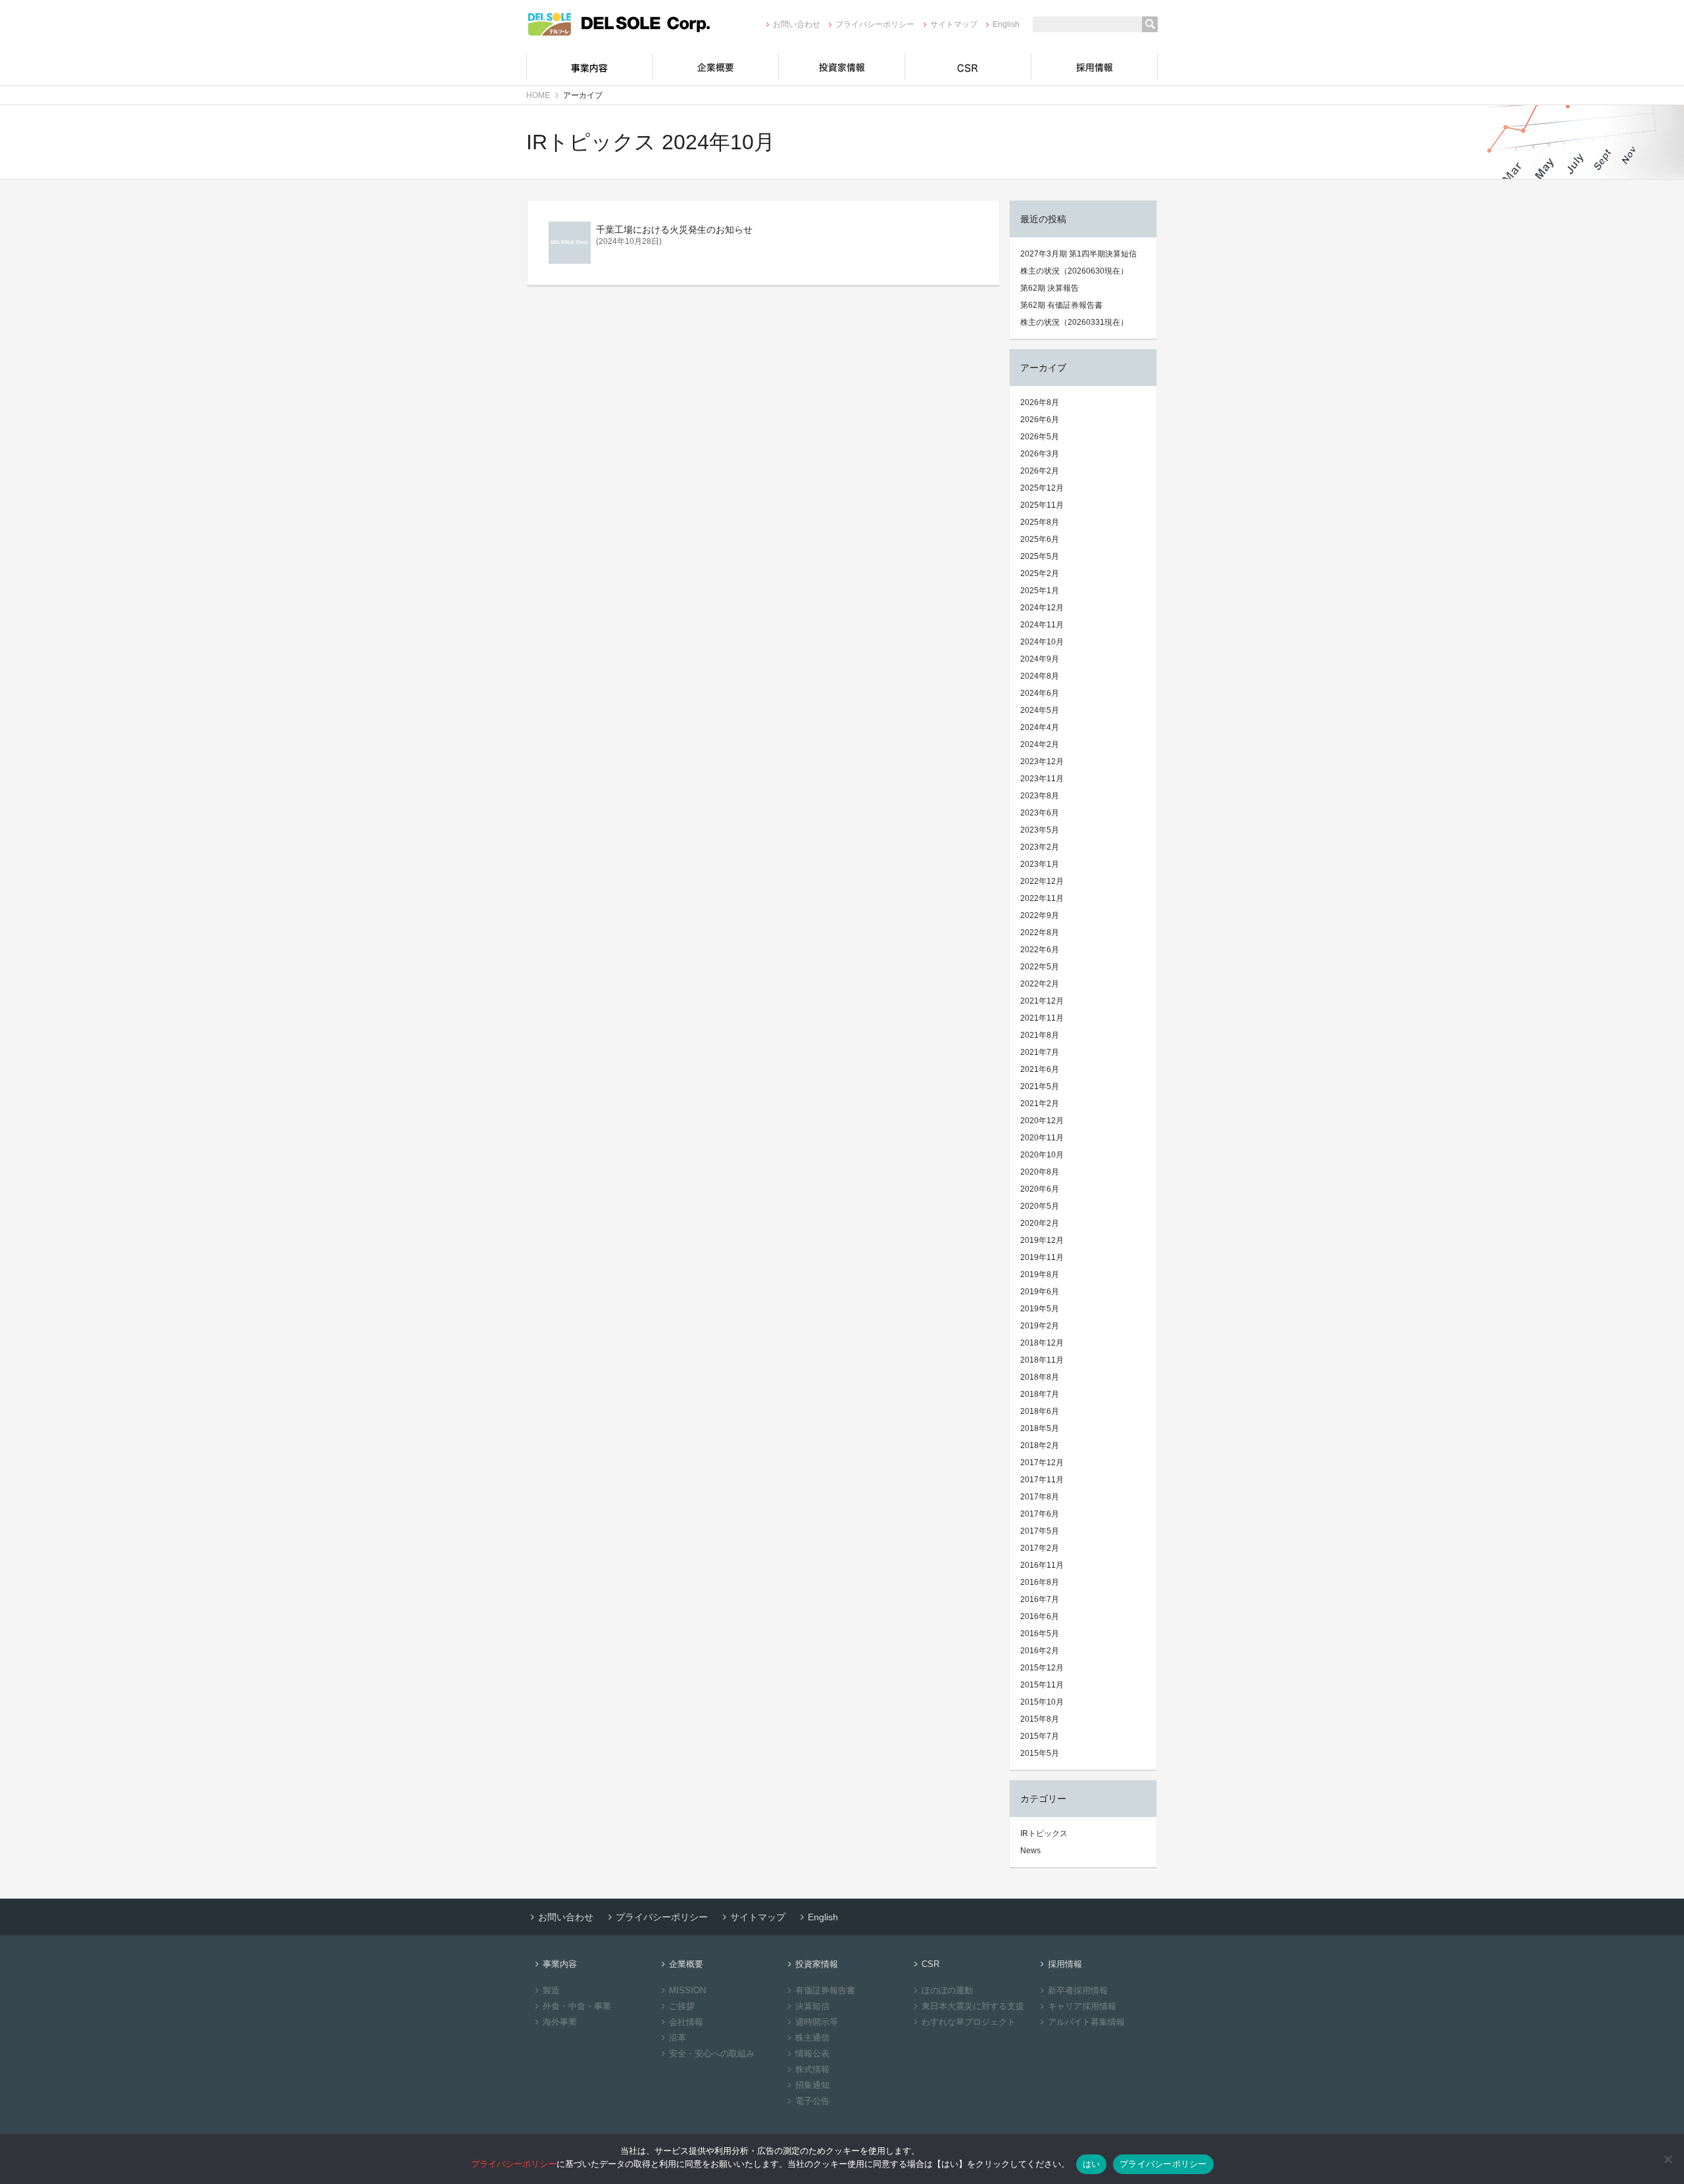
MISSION (687, 1990)
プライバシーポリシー (875, 24)
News (1030, 1851)
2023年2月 (1040, 847)
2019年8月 (1040, 1274)
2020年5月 (1040, 1206)
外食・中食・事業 (577, 2006)
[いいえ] (1668, 2159)
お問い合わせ (796, 24)
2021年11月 (1042, 1018)
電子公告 (812, 2101)
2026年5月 (1040, 437)
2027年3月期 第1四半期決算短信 (1078, 254)
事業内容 (589, 67)
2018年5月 (1040, 1428)
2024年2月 (1040, 744)
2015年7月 (1040, 1736)
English (1006, 24)
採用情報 (1095, 67)
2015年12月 (1042, 1668)
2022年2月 (1040, 984)
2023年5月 (1040, 830)
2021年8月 (1040, 1035)
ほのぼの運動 (947, 1990)
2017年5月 (1040, 1531)
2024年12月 (1042, 608)
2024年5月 (1040, 710)
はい (1092, 2164)
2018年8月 (1040, 1377)
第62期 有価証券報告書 (1061, 305)
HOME (538, 95)
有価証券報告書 (825, 1990)
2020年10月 (1042, 1155)
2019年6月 (1040, 1292)
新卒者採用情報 (1078, 1990)
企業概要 (716, 67)
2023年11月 (1042, 779)
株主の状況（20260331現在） (1074, 322)
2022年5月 (1040, 967)
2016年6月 (1040, 1616)
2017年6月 (1040, 1514)
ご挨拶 (682, 2006)
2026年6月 (1040, 420)
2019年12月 (1042, 1240)
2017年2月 (1040, 1548)
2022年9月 (1040, 915)
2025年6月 (1040, 539)
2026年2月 (1040, 471)
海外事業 (560, 2022)
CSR (968, 67)
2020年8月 (1040, 1172)
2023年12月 (1042, 762)
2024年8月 (1040, 676)
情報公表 (812, 2053)
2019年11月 (1042, 1257)
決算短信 (812, 2006)
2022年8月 (1040, 933)
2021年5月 (1040, 1086)
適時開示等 (817, 2022)
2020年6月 (1040, 1189)
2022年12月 (1042, 881)
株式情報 (812, 2069)
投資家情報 (842, 67)
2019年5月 (1040, 1309)
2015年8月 (1040, 1719)
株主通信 (812, 2038)
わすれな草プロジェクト (969, 2022)
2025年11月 (1042, 505)
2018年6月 (1040, 1411)
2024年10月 (1042, 642)
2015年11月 (1042, 1685)
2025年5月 (1040, 556)
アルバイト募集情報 (1086, 2022)
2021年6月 (1040, 1069)
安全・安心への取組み (712, 2053)
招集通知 (812, 2085)
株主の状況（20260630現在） (1074, 271)
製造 (551, 1990)
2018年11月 (1042, 1360)
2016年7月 (1040, 1599)
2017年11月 (1042, 1480)
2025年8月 (1040, 522)
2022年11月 (1042, 898)
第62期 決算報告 (1050, 288)
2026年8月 (1040, 402)
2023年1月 (1040, 864)
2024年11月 (1042, 625)
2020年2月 (1040, 1223)
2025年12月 (1042, 488)
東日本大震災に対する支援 (973, 2006)
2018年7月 (1040, 1394)
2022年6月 (1040, 950)
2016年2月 (1040, 1651)
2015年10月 (1042, 1702)
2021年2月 (1040, 1104)
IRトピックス (1044, 1833)
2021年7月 (1040, 1052)
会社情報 (686, 2022)
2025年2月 (1040, 573)
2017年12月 (1042, 1463)
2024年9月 (1040, 659)
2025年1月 (1040, 591)
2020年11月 (1042, 1138)
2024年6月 (1040, 693)
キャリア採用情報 (1082, 2006)
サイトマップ (953, 24)
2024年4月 (1040, 727)
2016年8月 (1040, 1582)
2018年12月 (1042, 1343)
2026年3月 (1040, 454)
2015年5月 (1040, 1753)
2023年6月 (1040, 813)
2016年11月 (1042, 1565)
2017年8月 (1040, 1497)
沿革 (678, 2038)
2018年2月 (1040, 1445)
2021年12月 (1042, 1001)
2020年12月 (1042, 1121)
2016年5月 (1040, 1634)
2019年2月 (1040, 1326)
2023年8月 (1040, 796)
